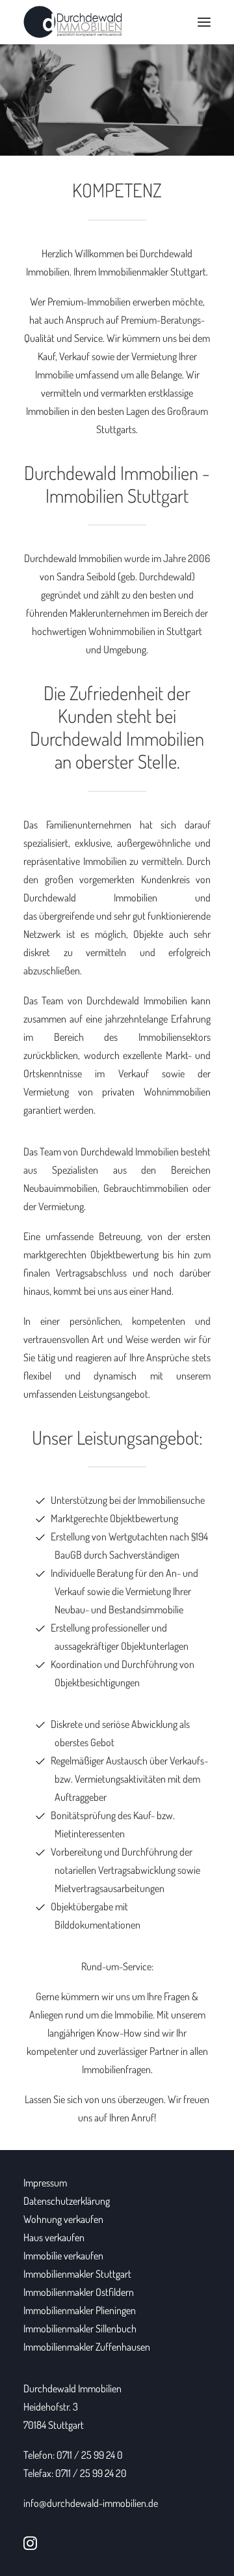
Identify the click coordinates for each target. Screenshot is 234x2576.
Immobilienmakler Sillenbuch (80, 2328)
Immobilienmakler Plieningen (80, 2310)
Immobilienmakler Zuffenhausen (87, 2347)
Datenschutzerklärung (67, 2201)
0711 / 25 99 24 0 (90, 2455)
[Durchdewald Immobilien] (73, 22)
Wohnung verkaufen (63, 2219)
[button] (204, 22)
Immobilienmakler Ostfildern (79, 2292)
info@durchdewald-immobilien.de (91, 2503)
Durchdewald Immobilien (72, 2388)
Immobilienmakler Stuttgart (152, 272)
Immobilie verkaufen (63, 2256)
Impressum (45, 2183)
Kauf (46, 356)
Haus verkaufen (54, 2237)
